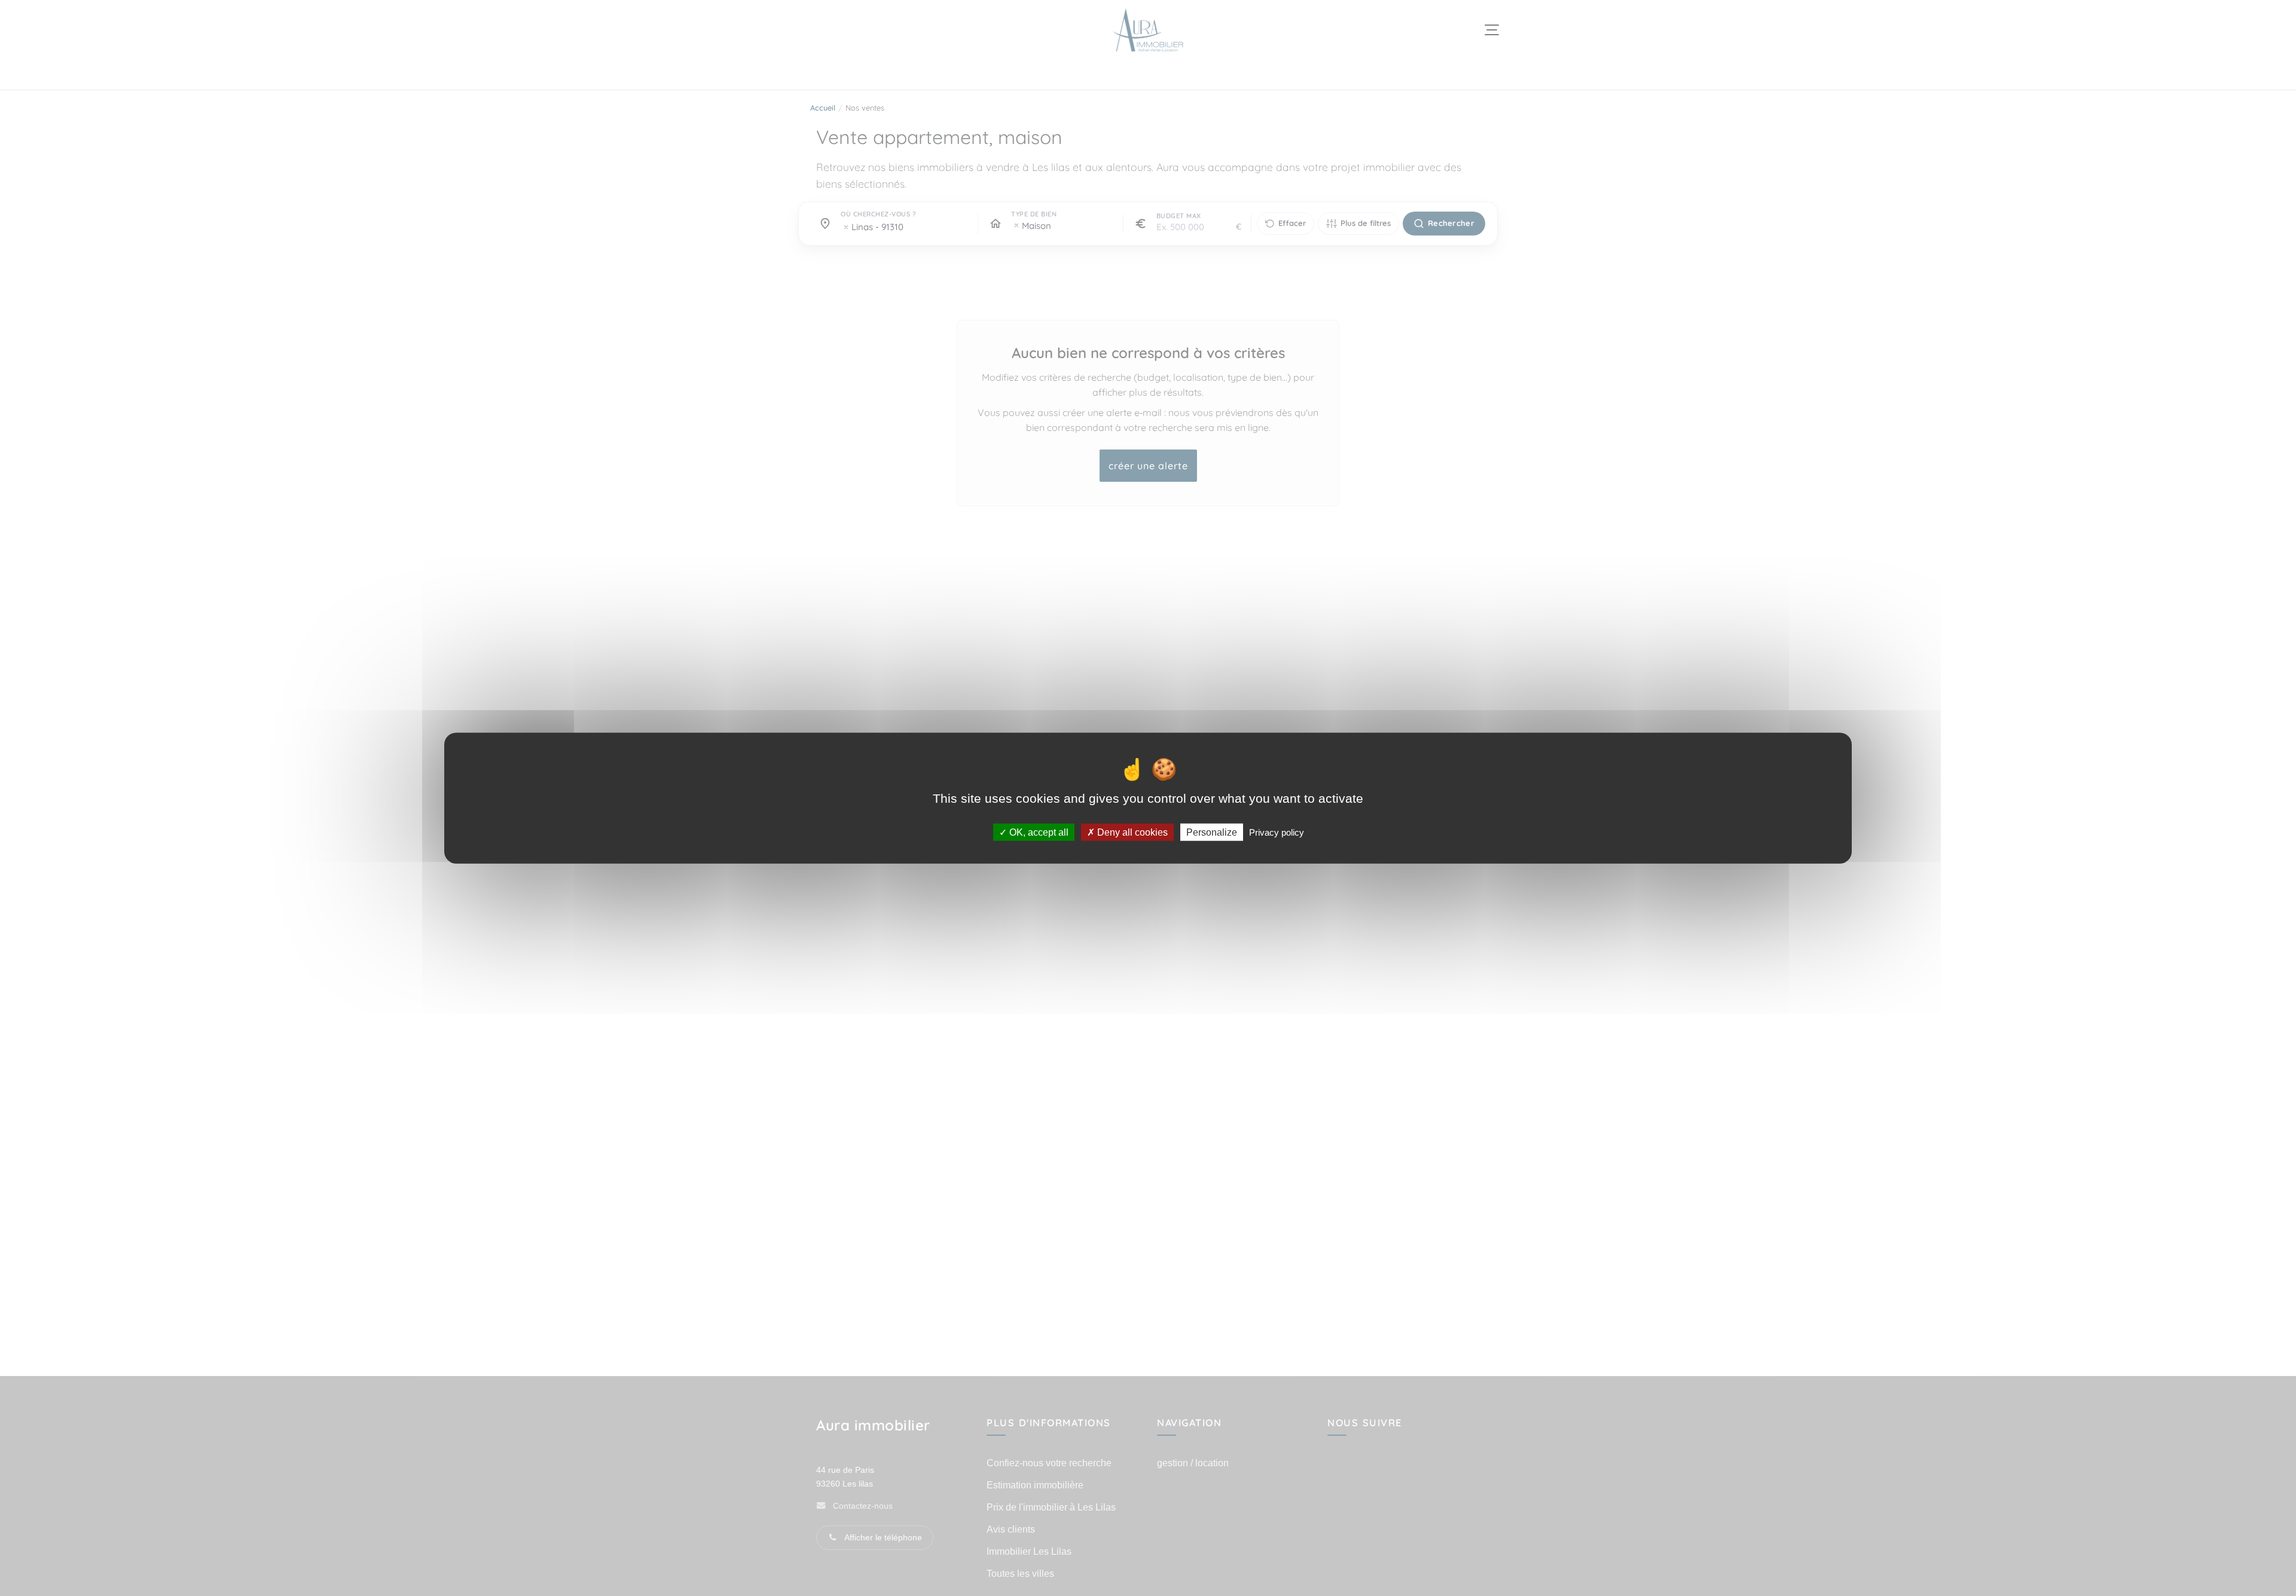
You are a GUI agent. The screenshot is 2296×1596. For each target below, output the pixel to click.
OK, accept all (1038, 832)
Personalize (1212, 832)
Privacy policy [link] (1277, 832)
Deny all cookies (1131, 832)
